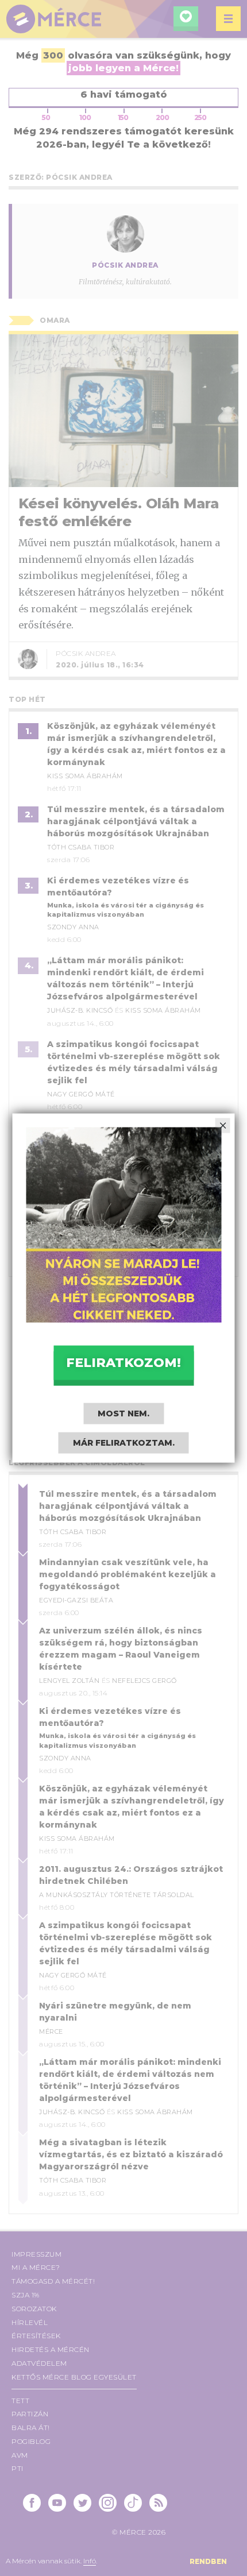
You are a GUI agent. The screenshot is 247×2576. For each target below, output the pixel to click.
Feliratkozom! (123, 1362)
